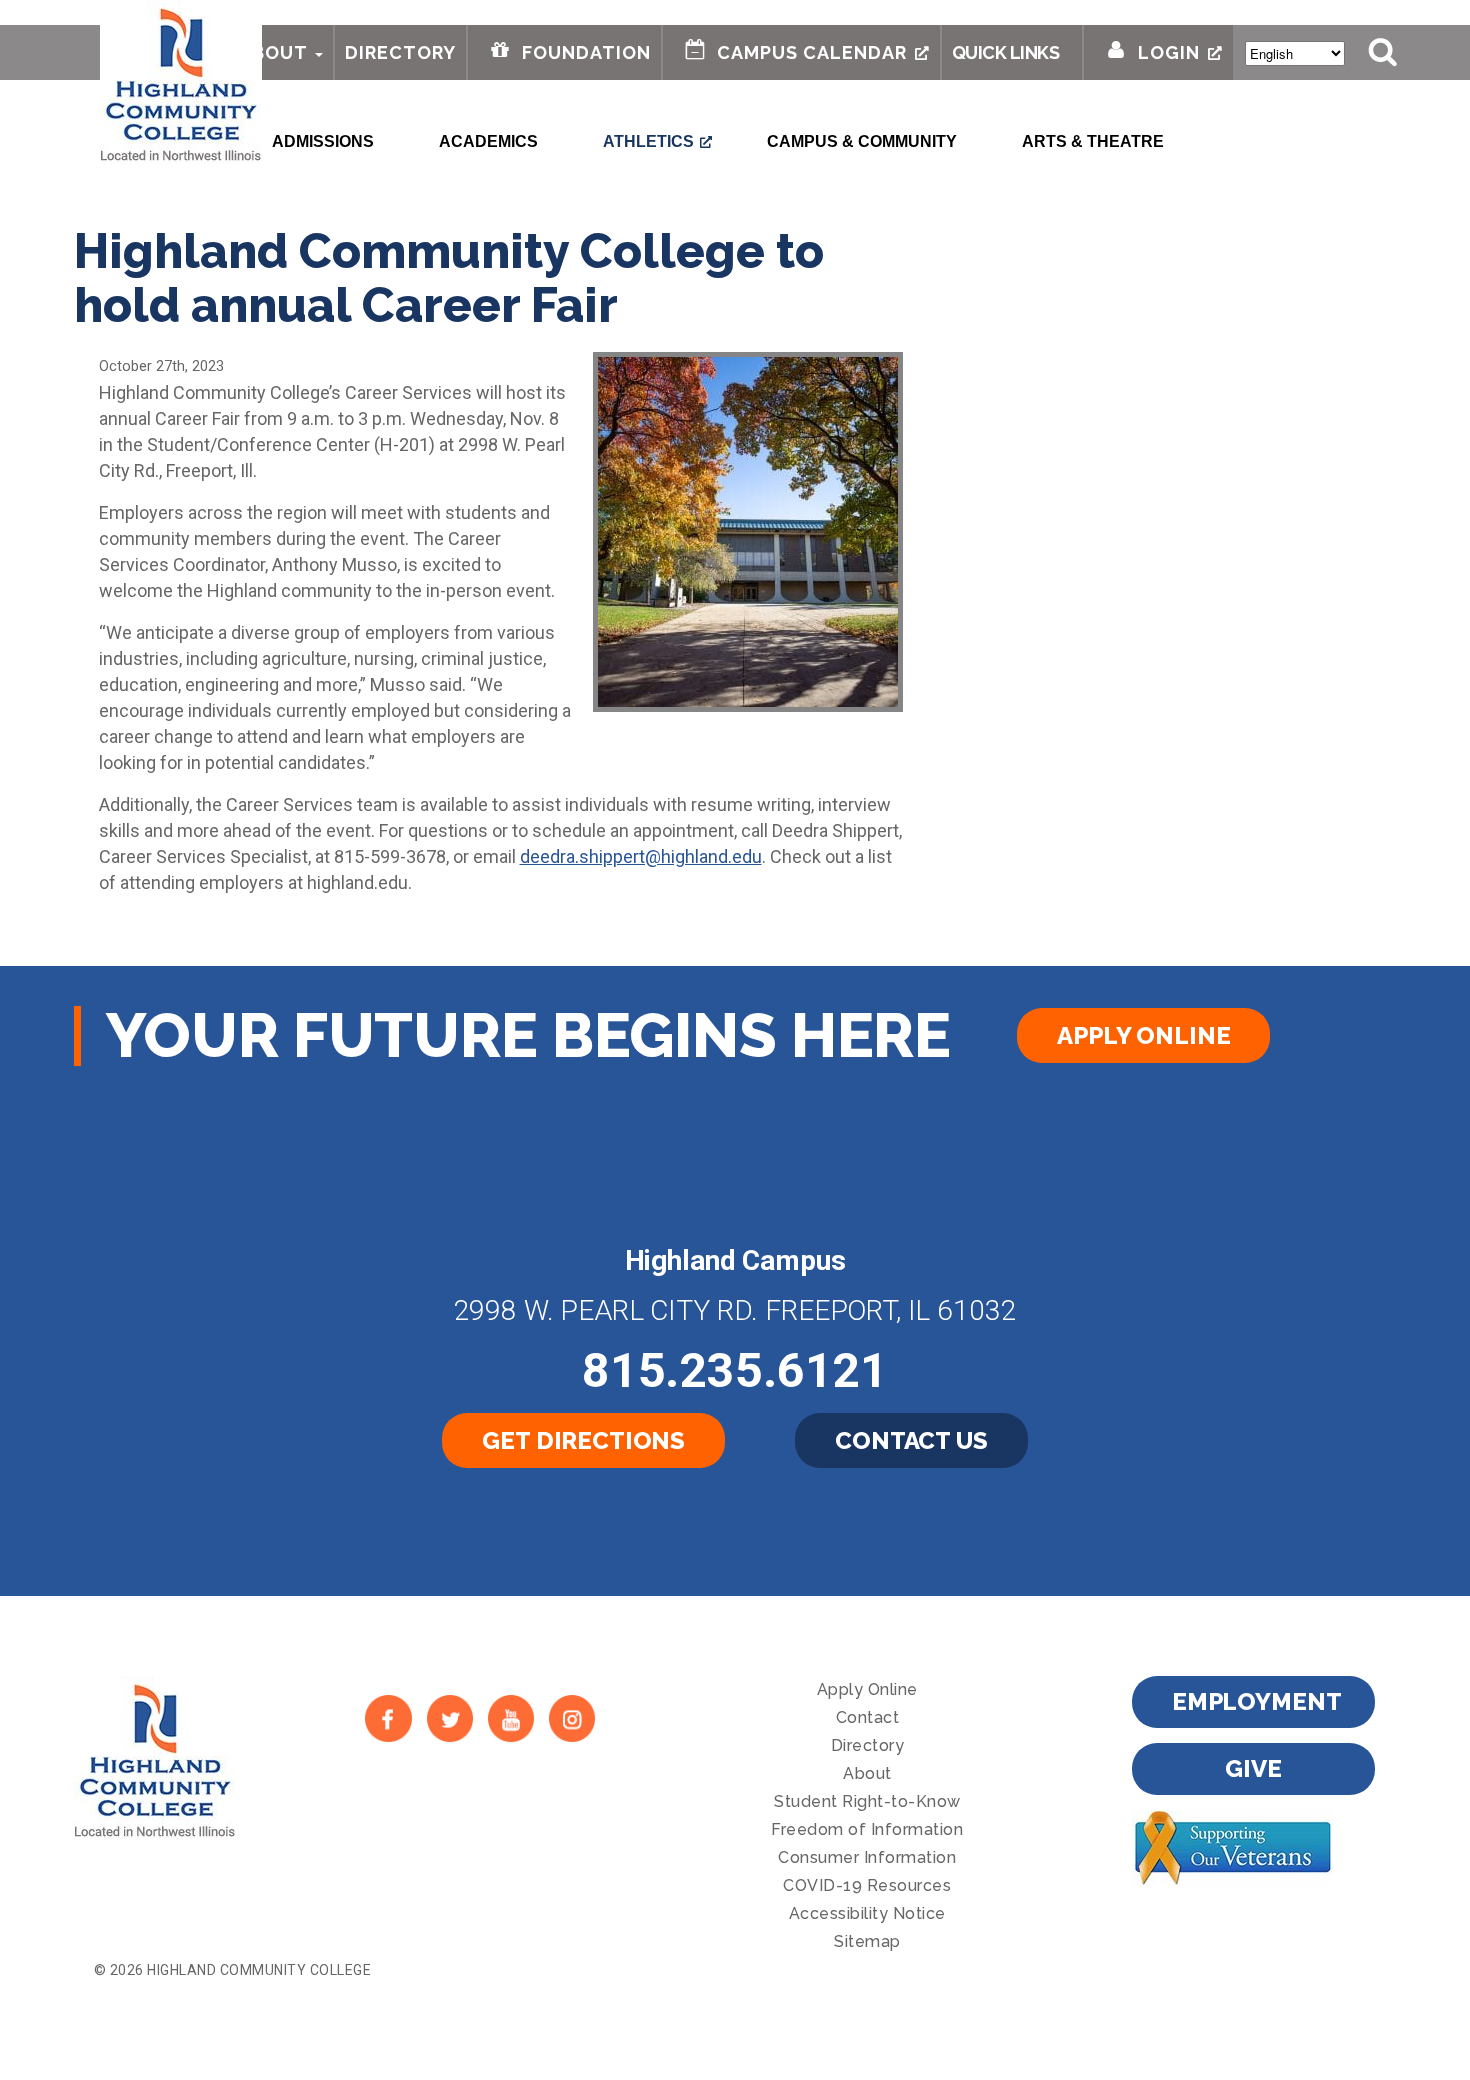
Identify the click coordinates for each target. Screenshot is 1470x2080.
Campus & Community (862, 141)
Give (1253, 1768)
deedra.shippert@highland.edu (641, 856)
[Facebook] (388, 1718)
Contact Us (911, 1440)
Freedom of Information (867, 1829)
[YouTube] (510, 1718)
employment (1257, 1701)
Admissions (323, 141)
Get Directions (583, 1440)
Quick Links (1006, 52)
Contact (868, 1717)
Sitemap (867, 1941)
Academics (488, 141)
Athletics (648, 141)
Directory (400, 52)
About (273, 52)
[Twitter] (449, 1718)
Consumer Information (867, 1857)
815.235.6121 (735, 1370)
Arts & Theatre (1093, 141)
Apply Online (1143, 1035)
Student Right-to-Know (867, 1801)
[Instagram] (572, 1718)
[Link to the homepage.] (181, 82)
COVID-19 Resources (867, 1885)
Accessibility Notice (867, 1913)
